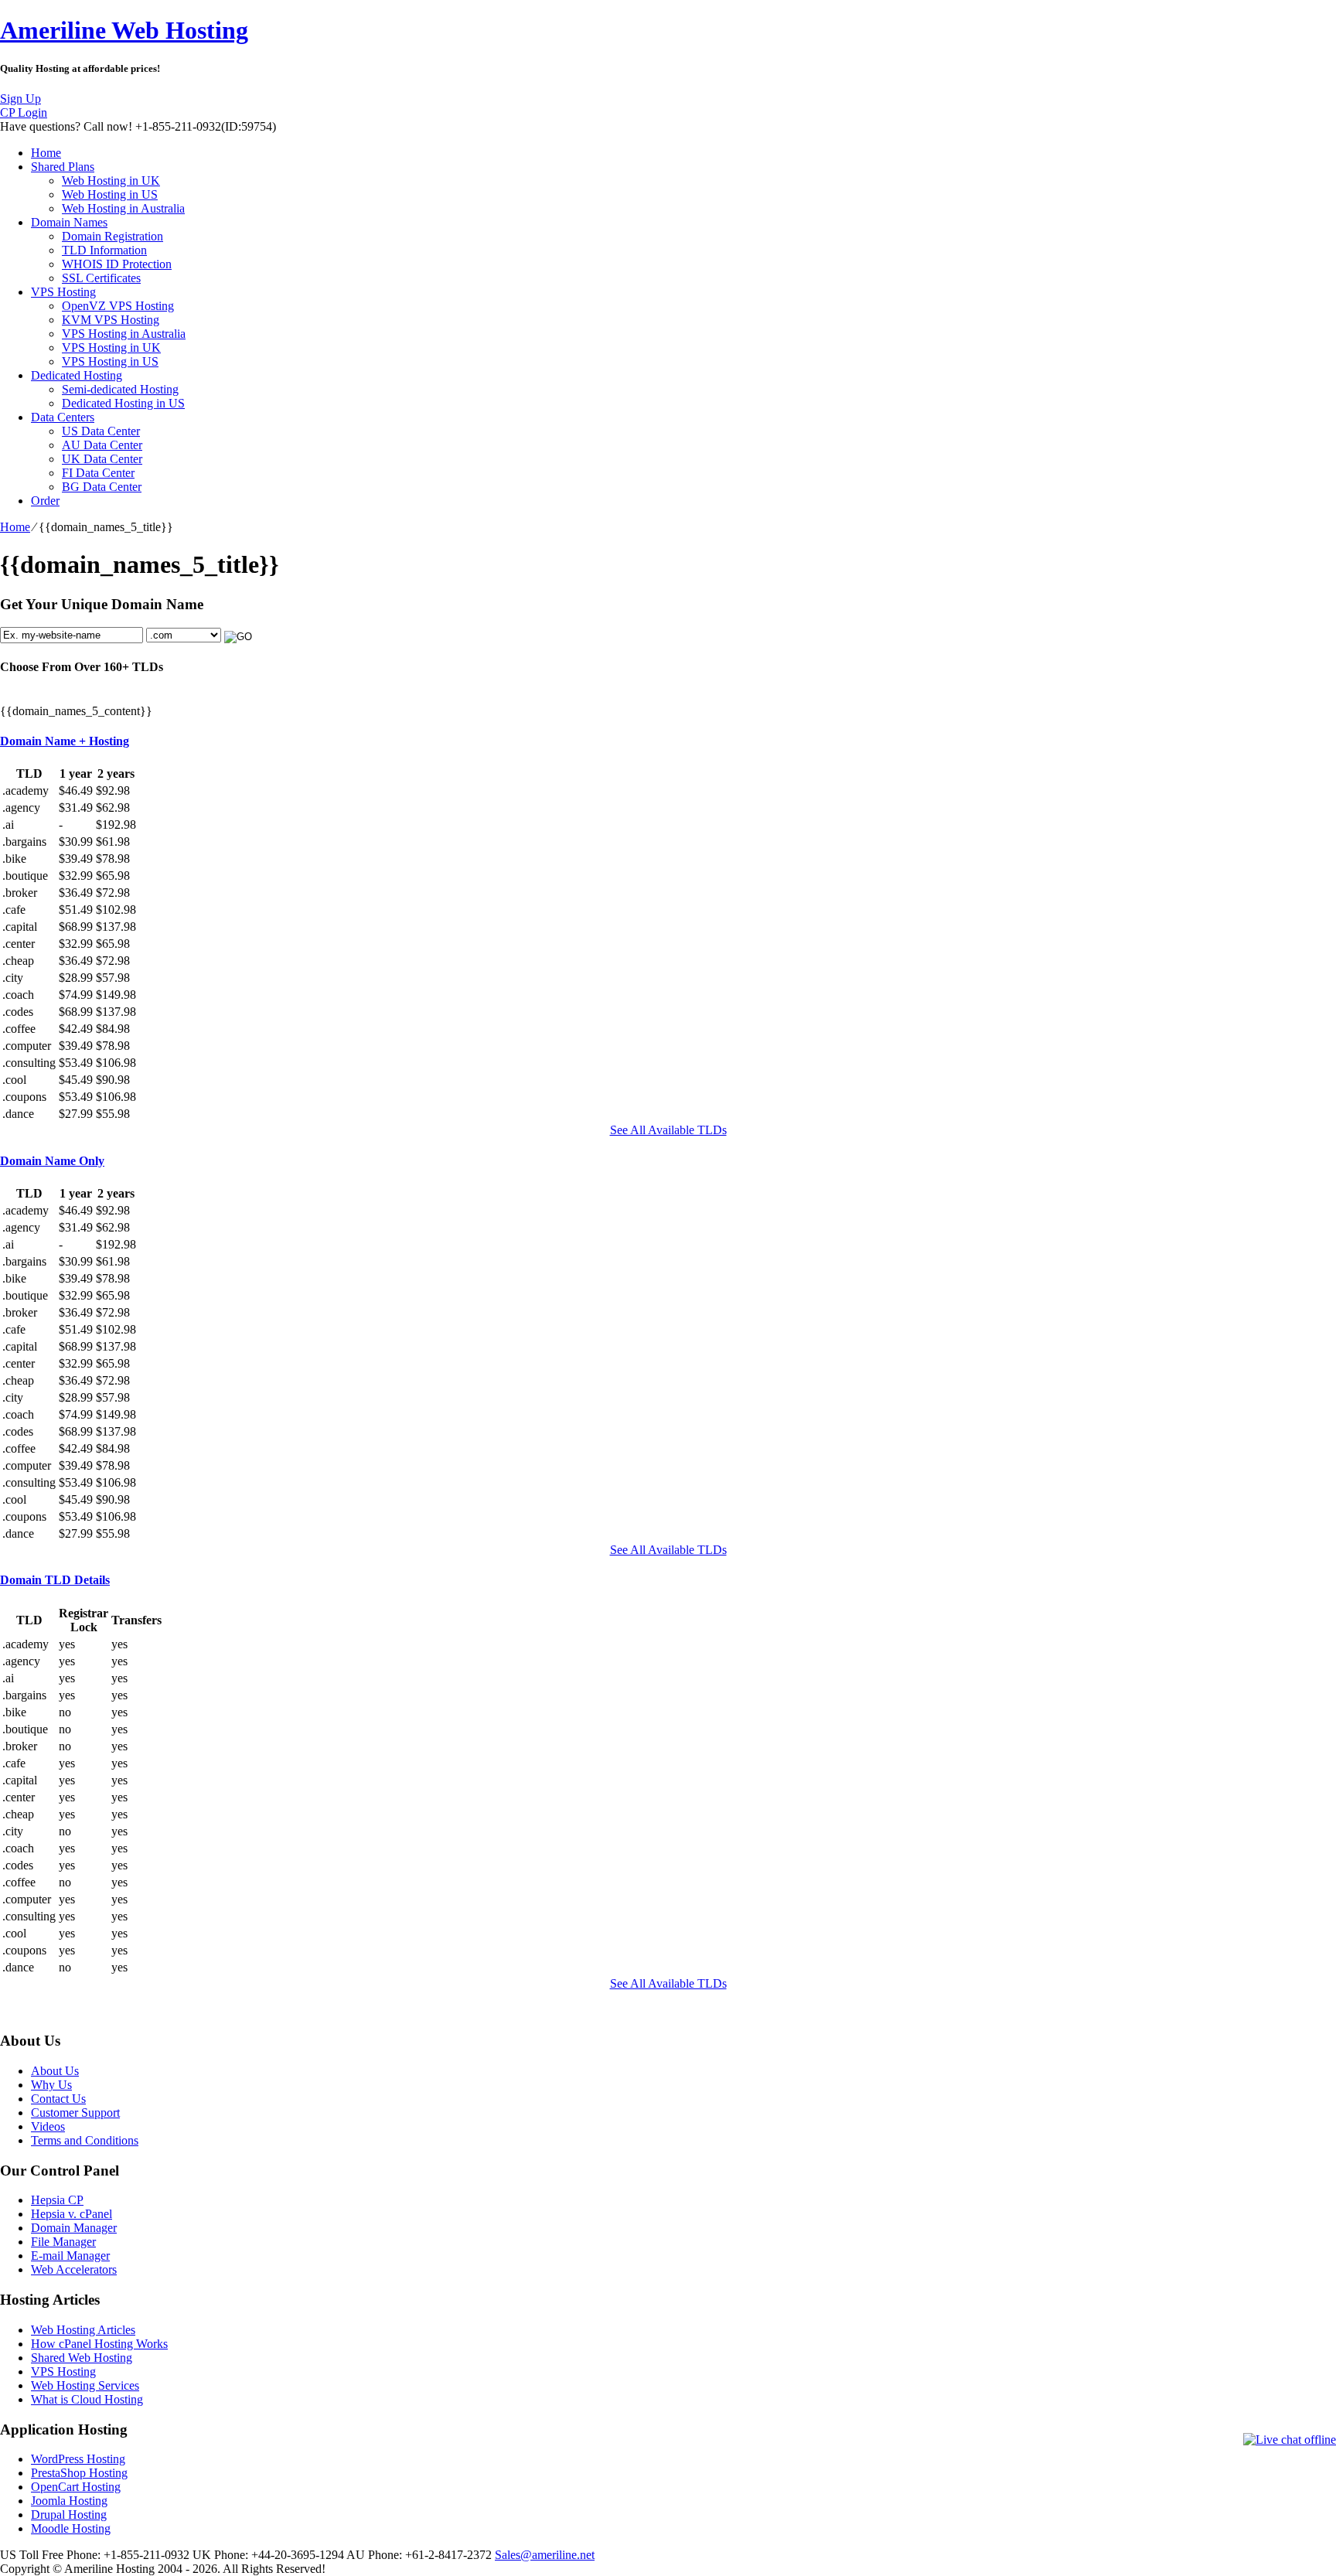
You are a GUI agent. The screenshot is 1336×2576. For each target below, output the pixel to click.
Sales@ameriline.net (545, 2555)
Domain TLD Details (55, 1580)
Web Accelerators (74, 2269)
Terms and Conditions (85, 2140)
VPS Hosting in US (110, 361)
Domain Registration (112, 236)
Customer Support (75, 2113)
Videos (48, 2126)
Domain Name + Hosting (65, 741)
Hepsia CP (57, 2200)
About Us (55, 2071)
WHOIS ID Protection (117, 264)
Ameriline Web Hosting (124, 30)
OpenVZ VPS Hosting (118, 306)
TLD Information (104, 250)
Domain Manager (74, 2228)
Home (46, 153)
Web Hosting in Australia (123, 208)
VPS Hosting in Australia (124, 334)
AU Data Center (102, 445)
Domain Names (69, 222)
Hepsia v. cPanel (72, 2214)
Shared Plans (63, 167)
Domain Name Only (52, 1161)
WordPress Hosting (78, 2459)
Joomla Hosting (69, 2501)
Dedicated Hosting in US (123, 403)
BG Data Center (102, 487)
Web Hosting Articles (83, 2330)
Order (45, 501)
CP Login (24, 112)
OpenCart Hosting (76, 2487)
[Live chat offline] (1290, 2440)
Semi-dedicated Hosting (120, 389)
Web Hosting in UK (111, 181)
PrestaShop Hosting (79, 2473)
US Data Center (101, 431)
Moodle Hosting (71, 2528)
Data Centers (63, 417)
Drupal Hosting (69, 2515)
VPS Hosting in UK (111, 348)
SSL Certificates (101, 278)
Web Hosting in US (110, 194)
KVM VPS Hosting (111, 320)
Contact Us (58, 2099)
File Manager (63, 2242)
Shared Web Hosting (82, 2358)
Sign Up (20, 99)
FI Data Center (98, 473)
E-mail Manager (70, 2256)
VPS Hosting (63, 292)
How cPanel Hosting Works (99, 2344)
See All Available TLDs (668, 1130)
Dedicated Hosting (77, 375)
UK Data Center (102, 459)
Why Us (51, 2085)
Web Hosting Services (85, 2385)
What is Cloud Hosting (87, 2399)
